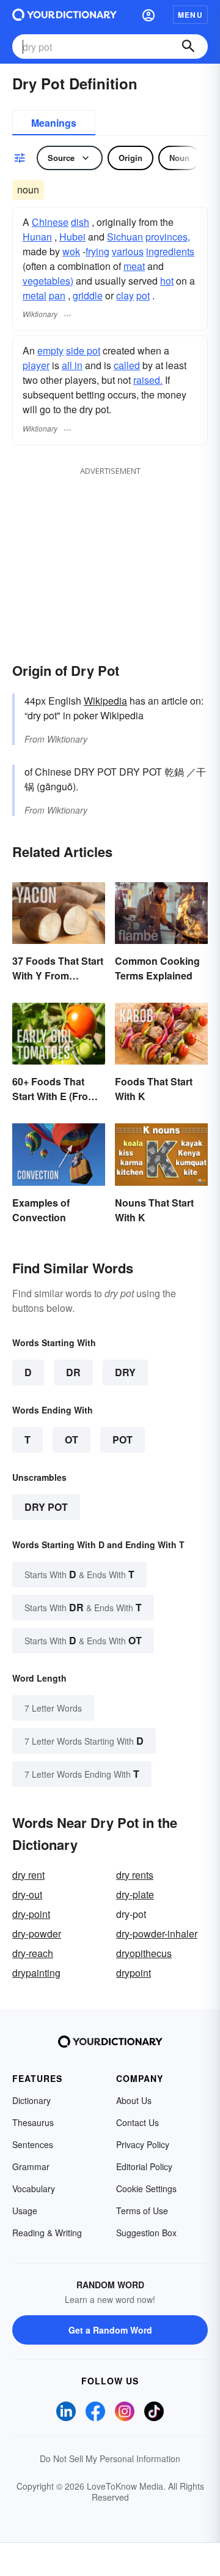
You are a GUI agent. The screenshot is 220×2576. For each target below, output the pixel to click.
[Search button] (188, 47)
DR (73, 1372)
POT (123, 1440)
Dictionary (31, 2100)
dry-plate (135, 1894)
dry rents (135, 1875)
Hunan (37, 237)
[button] (148, 15)
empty (50, 350)
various (128, 251)
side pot (83, 350)
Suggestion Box (146, 2233)
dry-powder (37, 1934)
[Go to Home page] (64, 15)
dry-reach (33, 1953)
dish (80, 222)
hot (167, 281)
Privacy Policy (143, 2144)
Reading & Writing (47, 2233)
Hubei (72, 237)
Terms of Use (142, 2211)
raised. (148, 380)
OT (71, 1440)
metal (35, 295)
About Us (134, 2100)
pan (57, 295)
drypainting (36, 1973)
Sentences (33, 2144)
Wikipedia (105, 701)
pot (143, 295)
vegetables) (48, 281)
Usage (25, 2211)
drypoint (134, 1973)
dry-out (27, 1894)
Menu (190, 15)
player (36, 365)
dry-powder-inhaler (157, 1934)
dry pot (46, 1507)
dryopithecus (144, 1953)
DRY (125, 1372)
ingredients (170, 251)
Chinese (50, 222)
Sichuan (125, 237)
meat (134, 266)
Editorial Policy (144, 2166)
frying (97, 251)
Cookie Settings (146, 2188)
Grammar (31, 2166)
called (127, 365)
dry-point (31, 1914)
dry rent (28, 1875)
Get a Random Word (110, 2330)
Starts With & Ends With (79, 1574)
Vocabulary (34, 2188)
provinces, (168, 237)
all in (72, 365)
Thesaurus (33, 2122)
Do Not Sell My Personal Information (110, 2458)
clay (125, 295)
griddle (88, 295)
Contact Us (137, 2122)
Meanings (54, 123)
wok (71, 251)
